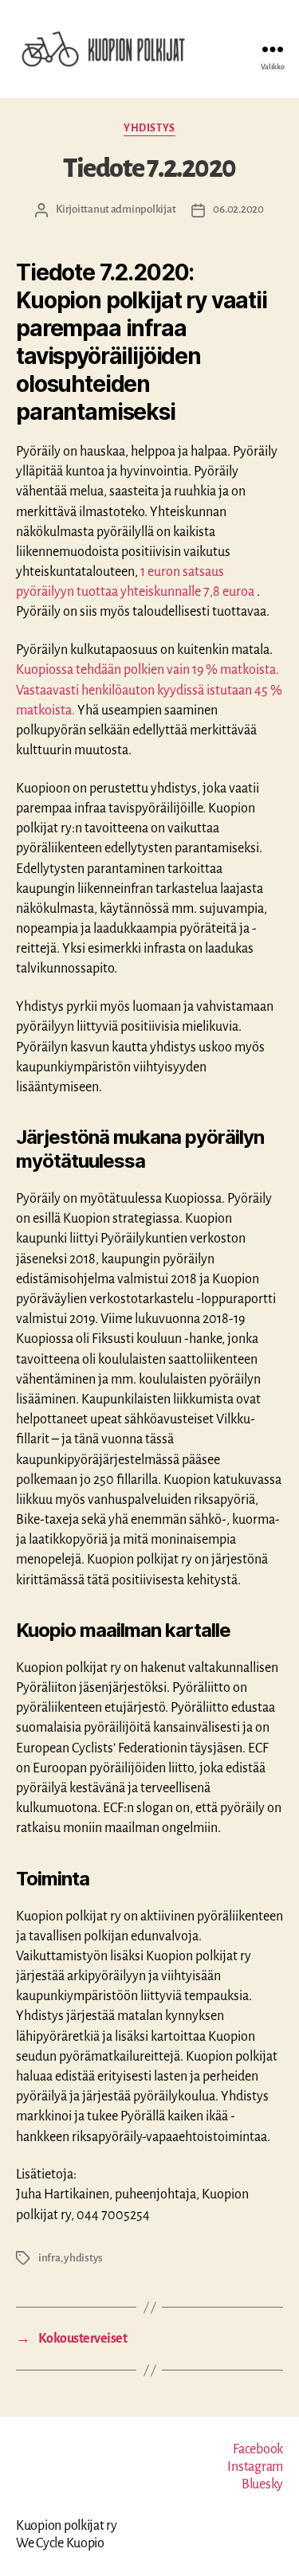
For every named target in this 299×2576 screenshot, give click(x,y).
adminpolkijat (144, 209)
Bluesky (262, 2484)
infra (49, 2258)
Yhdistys (149, 128)
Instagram (255, 2467)
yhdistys (83, 2258)
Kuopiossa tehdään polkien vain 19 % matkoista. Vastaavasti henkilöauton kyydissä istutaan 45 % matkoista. (149, 690)
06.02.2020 (238, 209)
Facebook (258, 2449)
